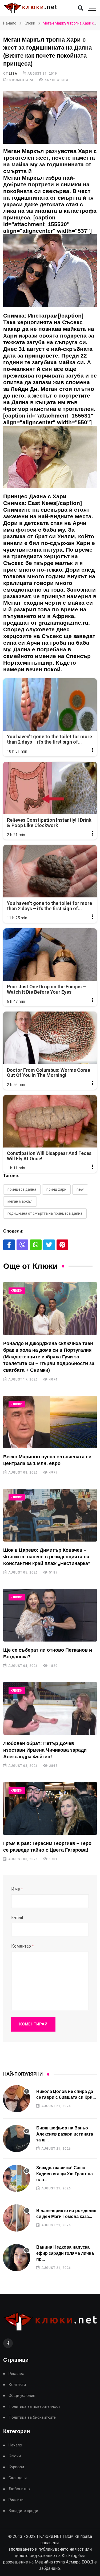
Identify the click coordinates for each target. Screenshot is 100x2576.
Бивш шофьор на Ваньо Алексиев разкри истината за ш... (65, 2134)
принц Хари (56, 1189)
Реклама (16, 2374)
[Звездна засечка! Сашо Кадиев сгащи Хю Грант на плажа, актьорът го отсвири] (17, 2178)
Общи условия (22, 2396)
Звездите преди (23, 2511)
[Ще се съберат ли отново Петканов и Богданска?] (50, 1615)
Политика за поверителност (34, 2407)
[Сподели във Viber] (22, 1245)
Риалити (16, 2500)
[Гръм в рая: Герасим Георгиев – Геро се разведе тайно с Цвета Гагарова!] (50, 1808)
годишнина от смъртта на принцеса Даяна (45, 1213)
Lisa (13, 74)
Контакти (17, 2385)
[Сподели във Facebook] (9, 1245)
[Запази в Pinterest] (62, 1245)
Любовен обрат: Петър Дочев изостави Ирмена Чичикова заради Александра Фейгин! (45, 1750)
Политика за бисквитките (32, 2417)
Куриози (16, 2467)
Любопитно (19, 2489)
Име (17, 1889)
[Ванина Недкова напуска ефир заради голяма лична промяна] (17, 2258)
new (80, 1189)
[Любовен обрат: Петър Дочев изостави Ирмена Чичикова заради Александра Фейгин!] (50, 1708)
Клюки (29, 23)
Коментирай (33, 2024)
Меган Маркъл (20, 1201)
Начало (10, 23)
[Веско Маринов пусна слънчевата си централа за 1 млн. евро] (50, 1422)
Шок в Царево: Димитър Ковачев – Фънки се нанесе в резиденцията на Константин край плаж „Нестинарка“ (47, 1557)
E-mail (17, 1918)
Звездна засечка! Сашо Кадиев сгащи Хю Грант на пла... (65, 2174)
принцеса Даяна (22, 1189)
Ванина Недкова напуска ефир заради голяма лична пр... (65, 2253)
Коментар (23, 1946)
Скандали (18, 2478)
